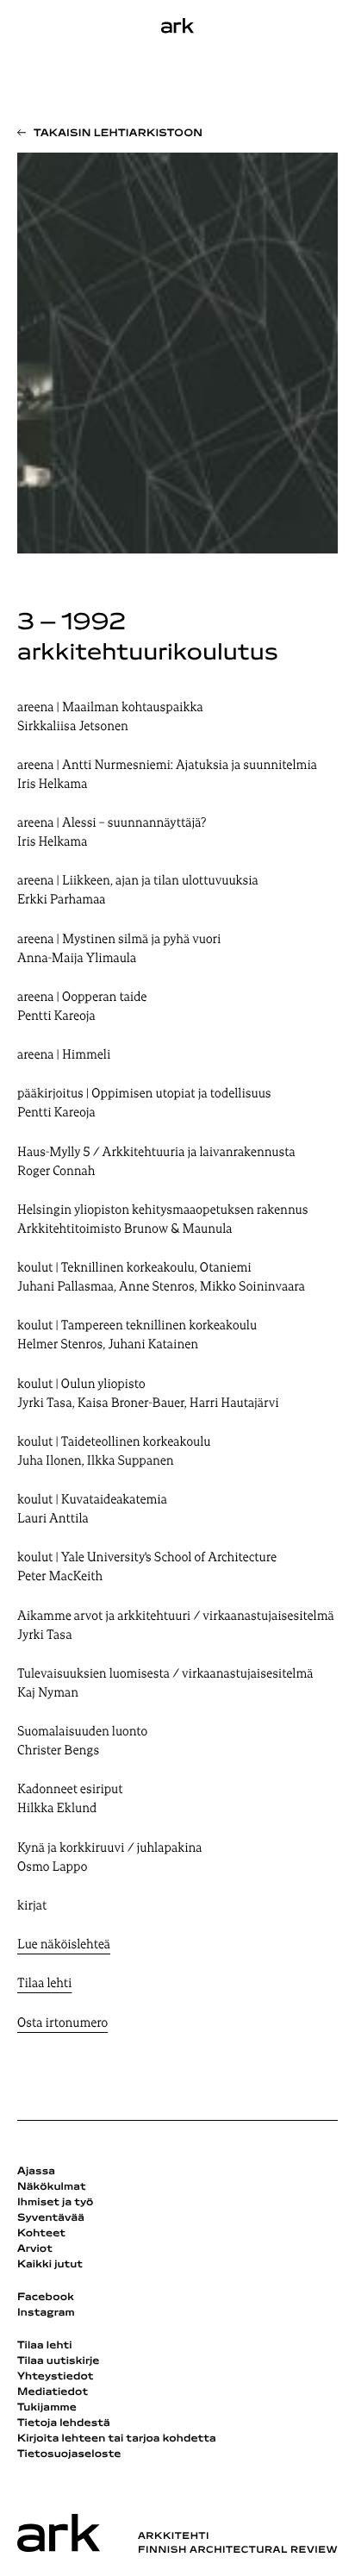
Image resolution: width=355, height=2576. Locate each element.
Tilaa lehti (44, 1984)
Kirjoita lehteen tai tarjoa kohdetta (117, 2439)
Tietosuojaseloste (69, 2454)
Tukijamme (47, 2408)
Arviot (35, 2249)
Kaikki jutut (50, 2265)
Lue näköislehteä (64, 1945)
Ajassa (36, 2172)
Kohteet (41, 2234)
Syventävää (51, 2218)
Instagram (46, 2313)
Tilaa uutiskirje (59, 2361)
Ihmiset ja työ (55, 2203)
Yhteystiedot (55, 2377)
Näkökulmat (52, 2187)
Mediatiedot (53, 2392)
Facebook (46, 2298)
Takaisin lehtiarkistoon (118, 134)
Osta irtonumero (62, 2024)
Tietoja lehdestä (64, 2423)
